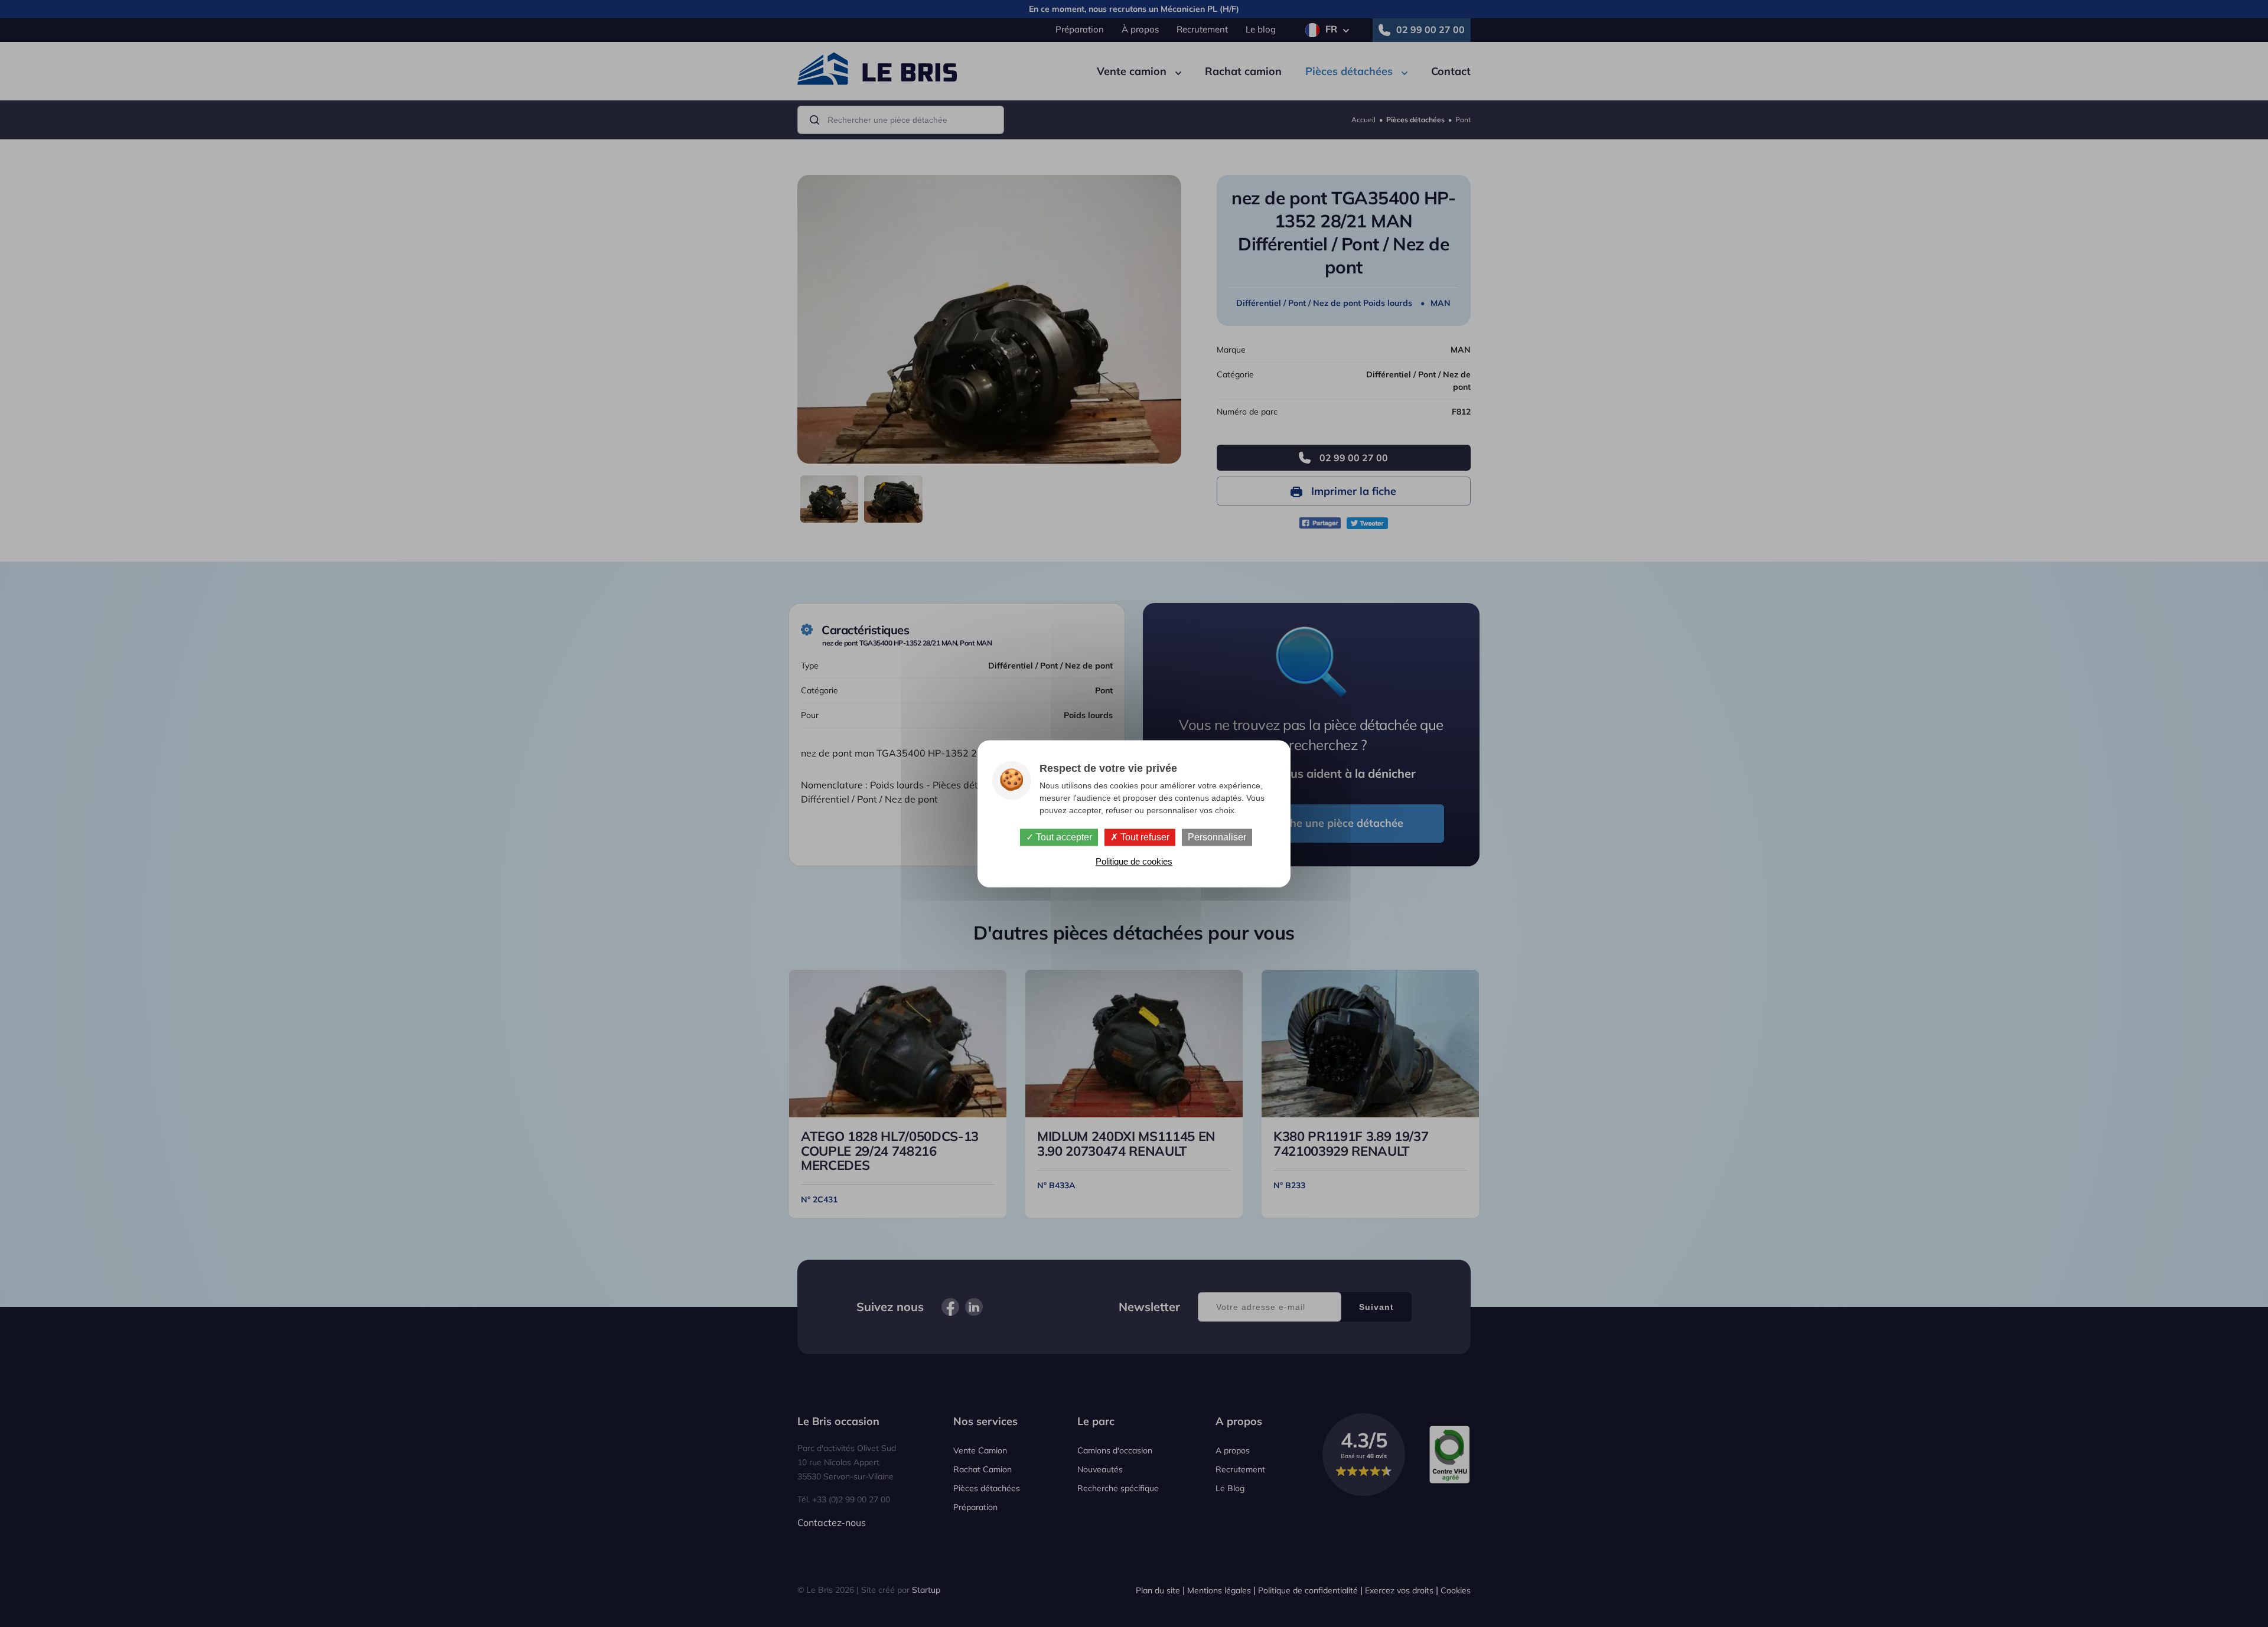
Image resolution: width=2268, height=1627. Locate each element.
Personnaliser (1217, 837)
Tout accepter (1063, 837)
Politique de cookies (1134, 861)
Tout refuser (1144, 837)
